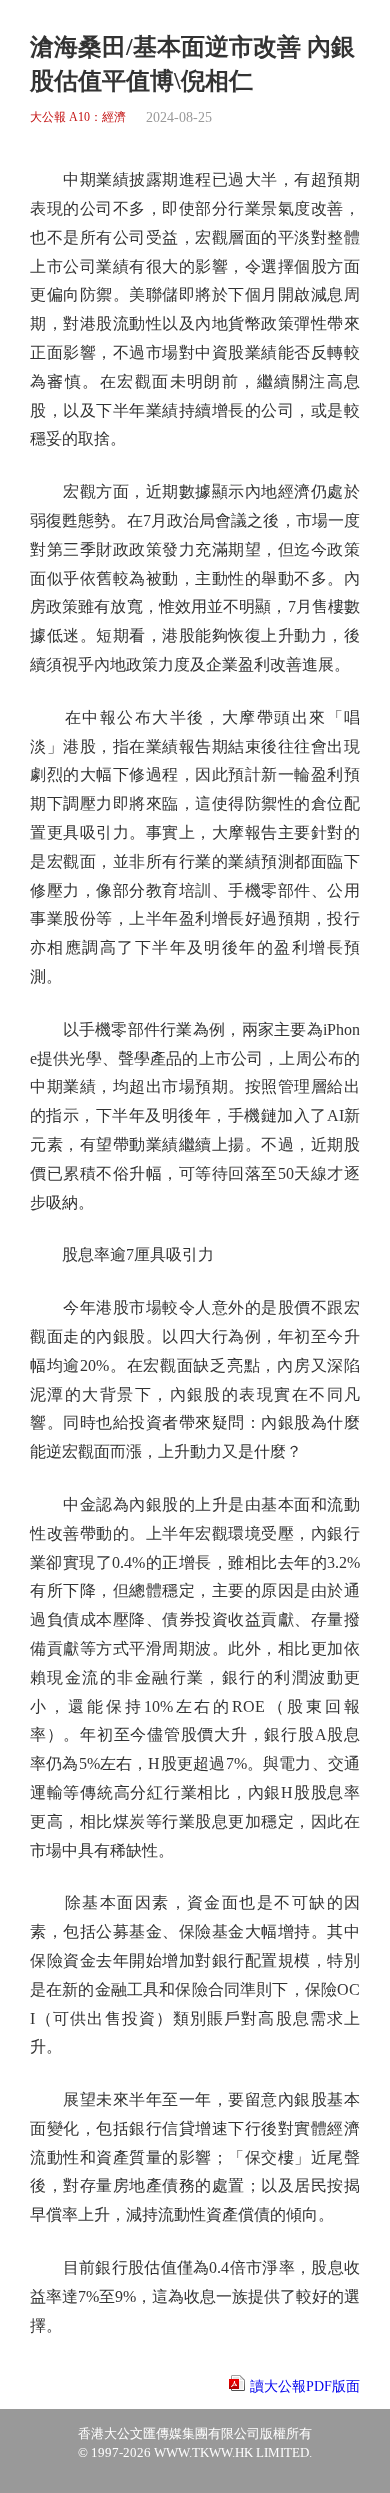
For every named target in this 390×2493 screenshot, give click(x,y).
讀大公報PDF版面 (305, 2386)
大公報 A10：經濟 (78, 117)
